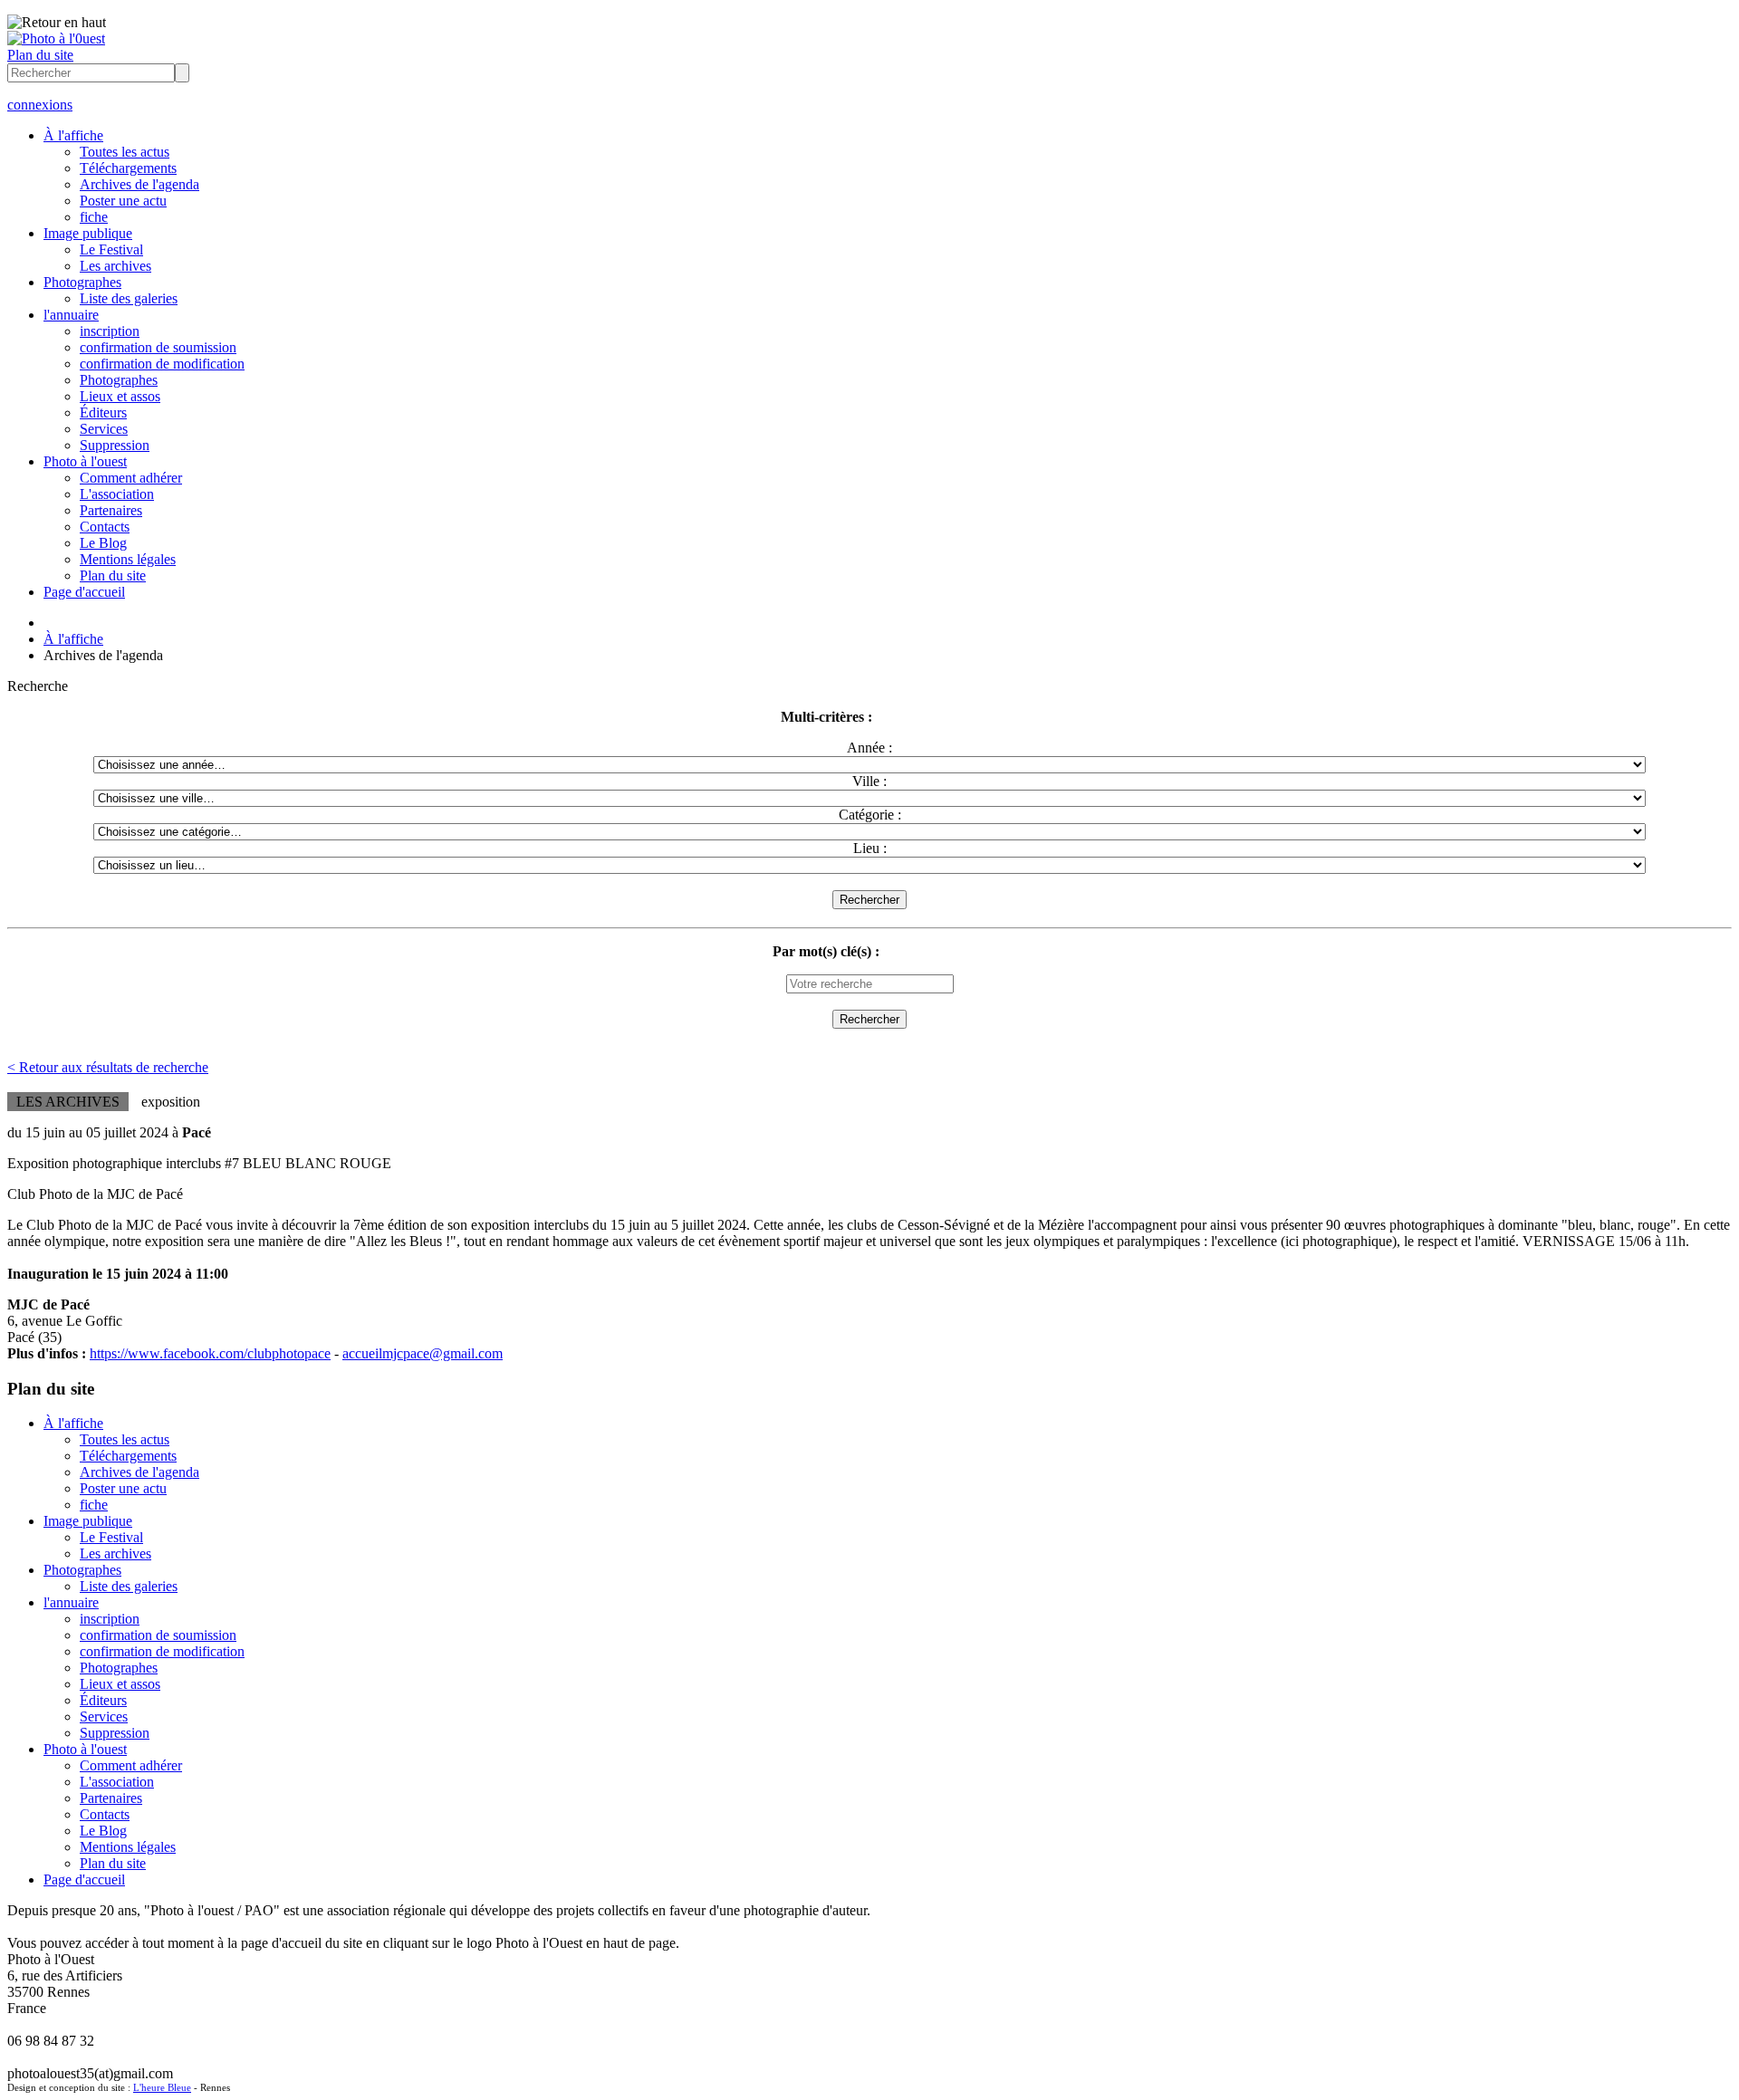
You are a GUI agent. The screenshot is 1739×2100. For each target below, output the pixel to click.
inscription (110, 331)
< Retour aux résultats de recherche (108, 1067)
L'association (117, 494)
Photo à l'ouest (85, 461)
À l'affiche (73, 135)
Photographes (82, 282)
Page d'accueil (84, 592)
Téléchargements (128, 168)
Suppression (115, 445)
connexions (40, 105)
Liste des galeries (129, 298)
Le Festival (111, 249)
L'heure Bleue (162, 2087)
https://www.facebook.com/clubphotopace (210, 1353)
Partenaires (111, 510)
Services (104, 429)
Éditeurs (103, 412)
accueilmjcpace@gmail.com (423, 1353)
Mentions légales (128, 559)
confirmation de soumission (158, 347)
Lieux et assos (120, 396)
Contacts (105, 527)
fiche (94, 217)
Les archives (115, 266)
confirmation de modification (162, 364)
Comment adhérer (131, 478)
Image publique (88, 233)
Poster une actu (123, 201)
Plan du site (40, 55)
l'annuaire (71, 315)
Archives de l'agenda (139, 184)
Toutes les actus (125, 152)
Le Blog (103, 543)
